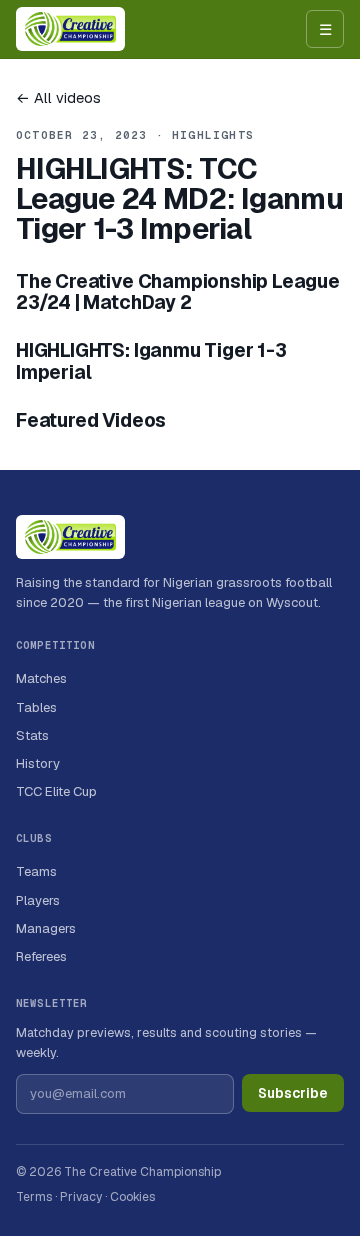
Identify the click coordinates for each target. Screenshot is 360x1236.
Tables (36, 707)
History (38, 763)
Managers (46, 928)
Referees (41, 956)
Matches (41, 678)
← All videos (58, 97)
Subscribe (293, 1093)
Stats (32, 735)
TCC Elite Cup (56, 791)
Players (38, 900)
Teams (36, 871)
